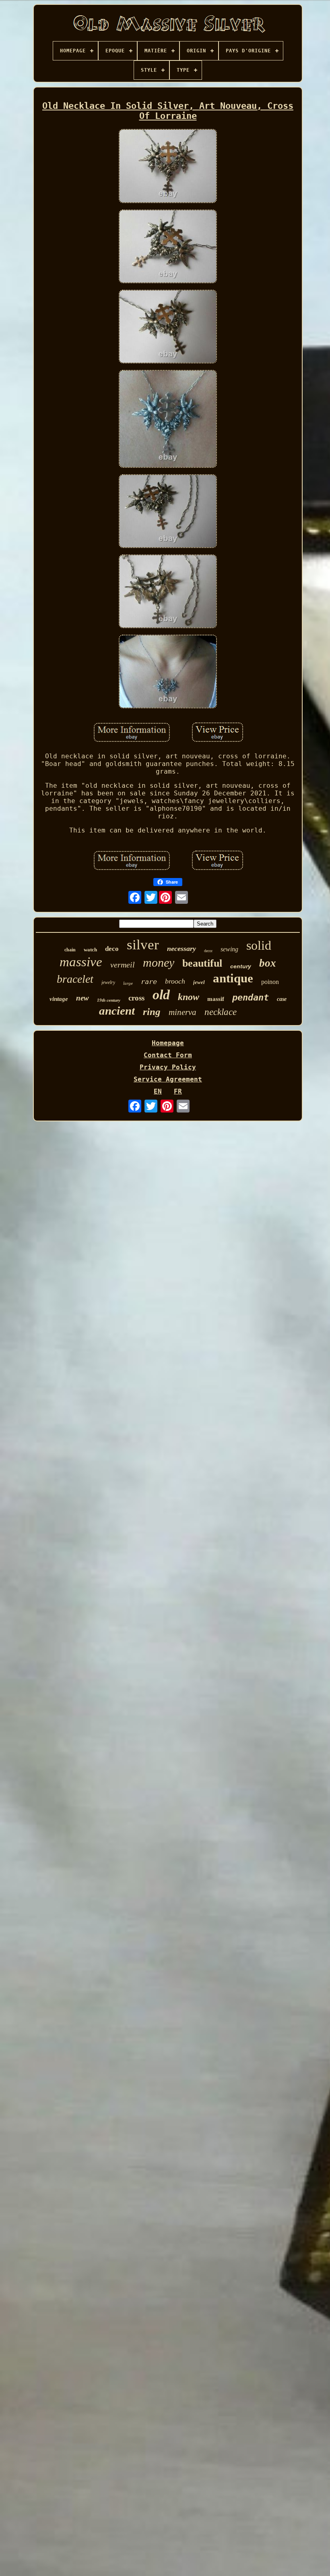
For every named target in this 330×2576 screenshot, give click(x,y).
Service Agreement (168, 1079)
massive (81, 962)
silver (143, 945)
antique (233, 978)
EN (158, 1091)
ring (152, 1012)
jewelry (108, 982)
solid (259, 945)
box (268, 963)
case (282, 999)
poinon (270, 982)
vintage (59, 999)
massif (216, 999)
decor (208, 951)
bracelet (75, 979)
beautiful (202, 963)
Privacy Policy (168, 1067)
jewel (199, 982)
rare (149, 982)
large (128, 983)
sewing (229, 949)
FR (178, 1091)
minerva (183, 1012)
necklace (221, 1012)
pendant (251, 997)
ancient (117, 1011)
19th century (109, 1000)
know (189, 997)
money (159, 962)
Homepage (168, 1043)
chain (70, 950)
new (82, 998)
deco (112, 949)
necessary (181, 949)
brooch (175, 981)
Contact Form (168, 1055)
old (161, 995)
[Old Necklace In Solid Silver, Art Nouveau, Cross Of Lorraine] (168, 167)
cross (136, 998)
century (241, 966)
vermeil (123, 965)
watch (90, 950)
